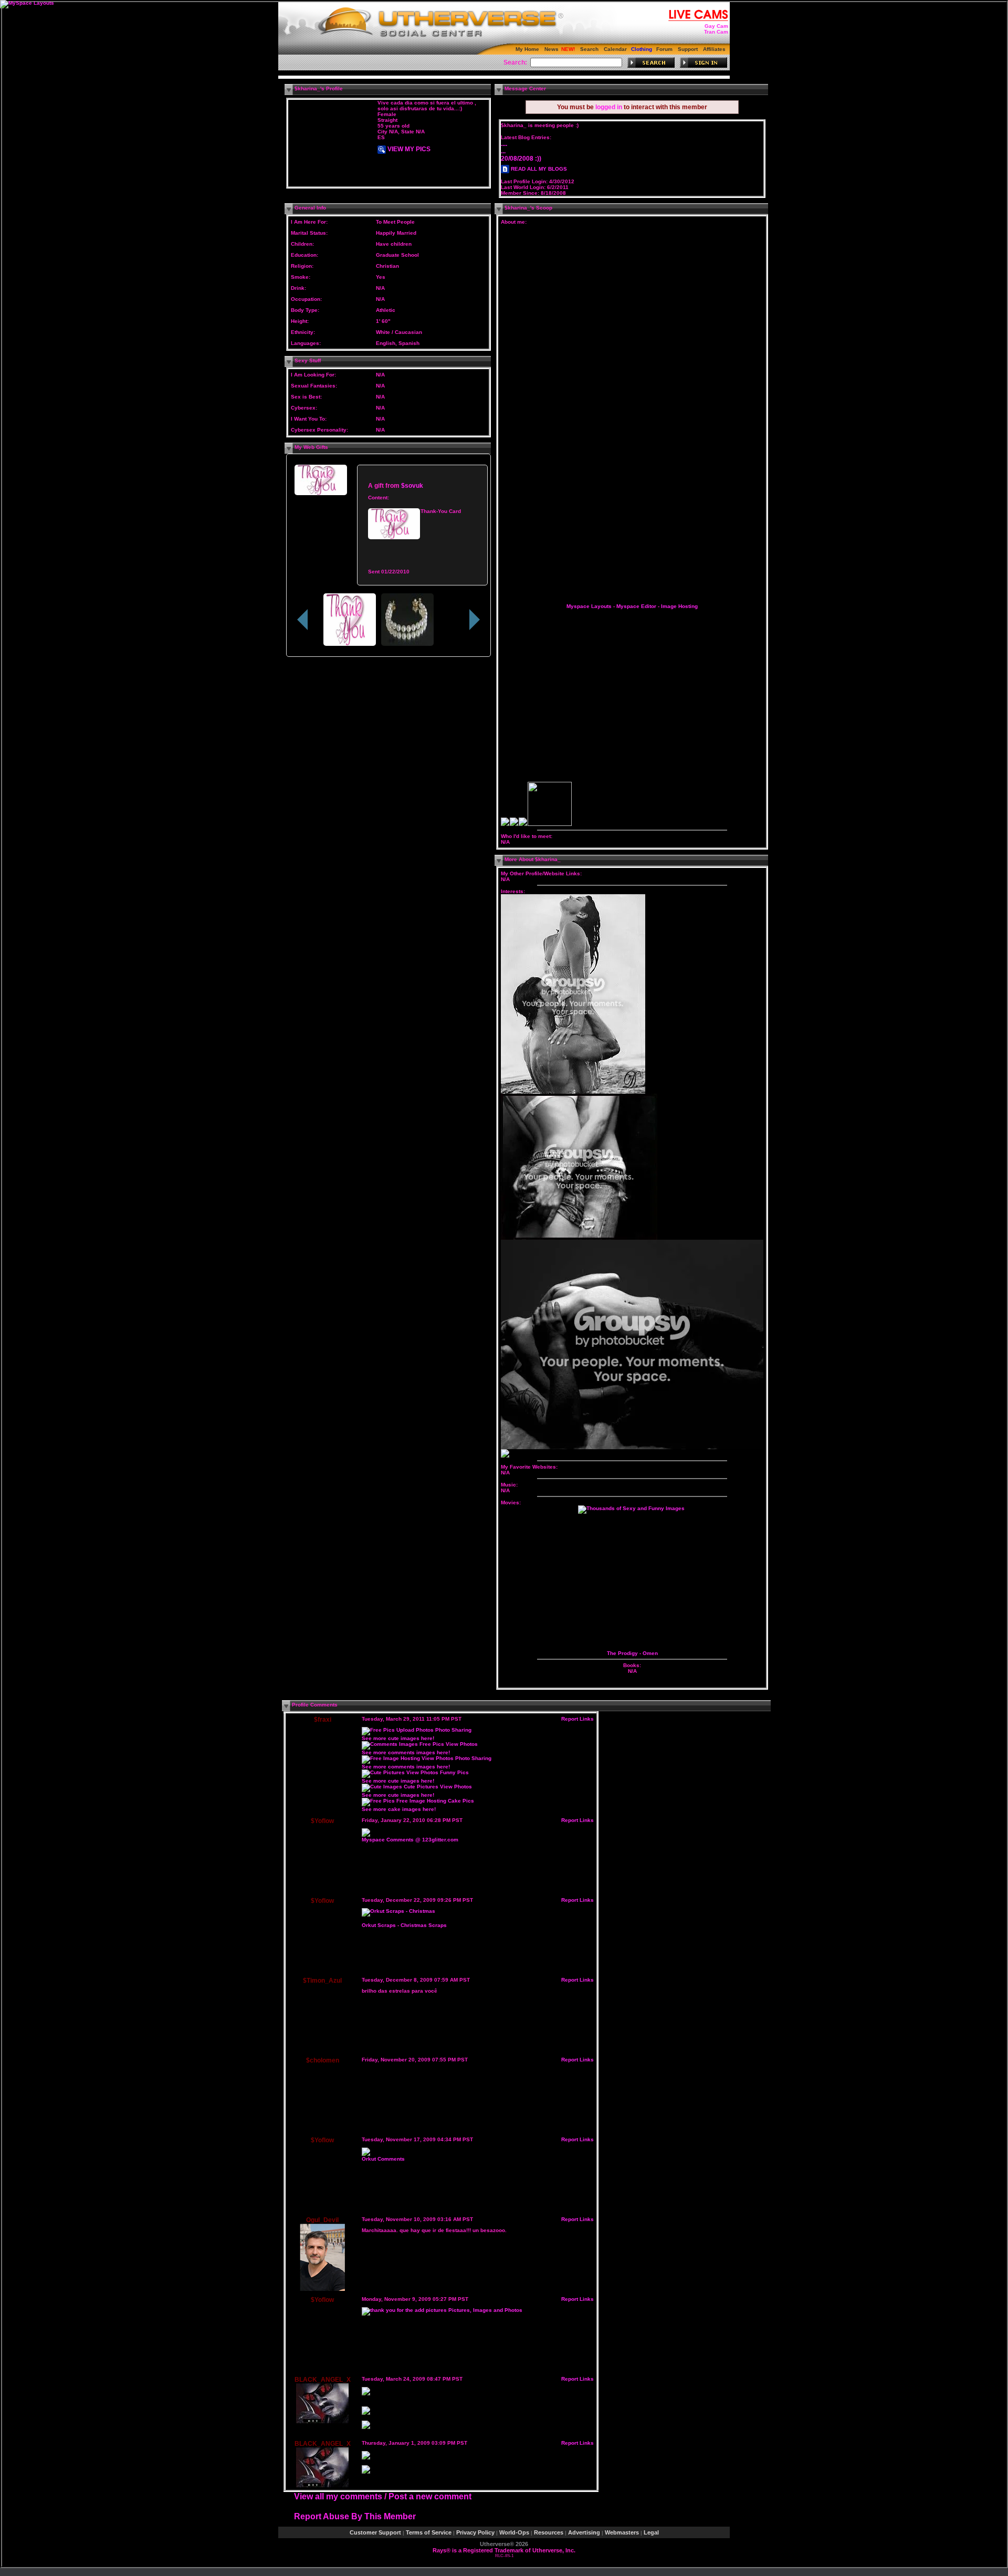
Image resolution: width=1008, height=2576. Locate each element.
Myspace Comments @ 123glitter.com (410, 1840)
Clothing (642, 49)
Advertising (584, 2532)
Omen (650, 1653)
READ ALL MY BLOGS (538, 169)
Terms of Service (429, 2532)
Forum (664, 49)
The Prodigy (622, 1653)
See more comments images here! (406, 1752)
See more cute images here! (398, 1738)
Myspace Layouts (589, 606)
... (503, 151)
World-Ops (514, 2532)
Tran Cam (716, 32)
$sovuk (412, 485)
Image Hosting (679, 606)
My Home (527, 49)
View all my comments (338, 2496)
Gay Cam (716, 26)
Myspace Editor (636, 606)
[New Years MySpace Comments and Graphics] (366, 2472)
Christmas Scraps (424, 1925)
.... (504, 144)
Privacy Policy (475, 2532)
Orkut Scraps (379, 1925)
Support (688, 49)
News (552, 49)
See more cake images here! (399, 1809)
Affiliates (714, 49)
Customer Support (375, 2532)
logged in (609, 107)
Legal (651, 2532)
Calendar (615, 49)
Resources (549, 2532)
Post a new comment (430, 2496)
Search (589, 49)
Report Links (577, 1719)
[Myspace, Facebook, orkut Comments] (366, 1835)
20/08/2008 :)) (521, 159)
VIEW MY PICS (408, 149)
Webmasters (622, 2532)
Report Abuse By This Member (355, 2516)
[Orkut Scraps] (398, 1911)
